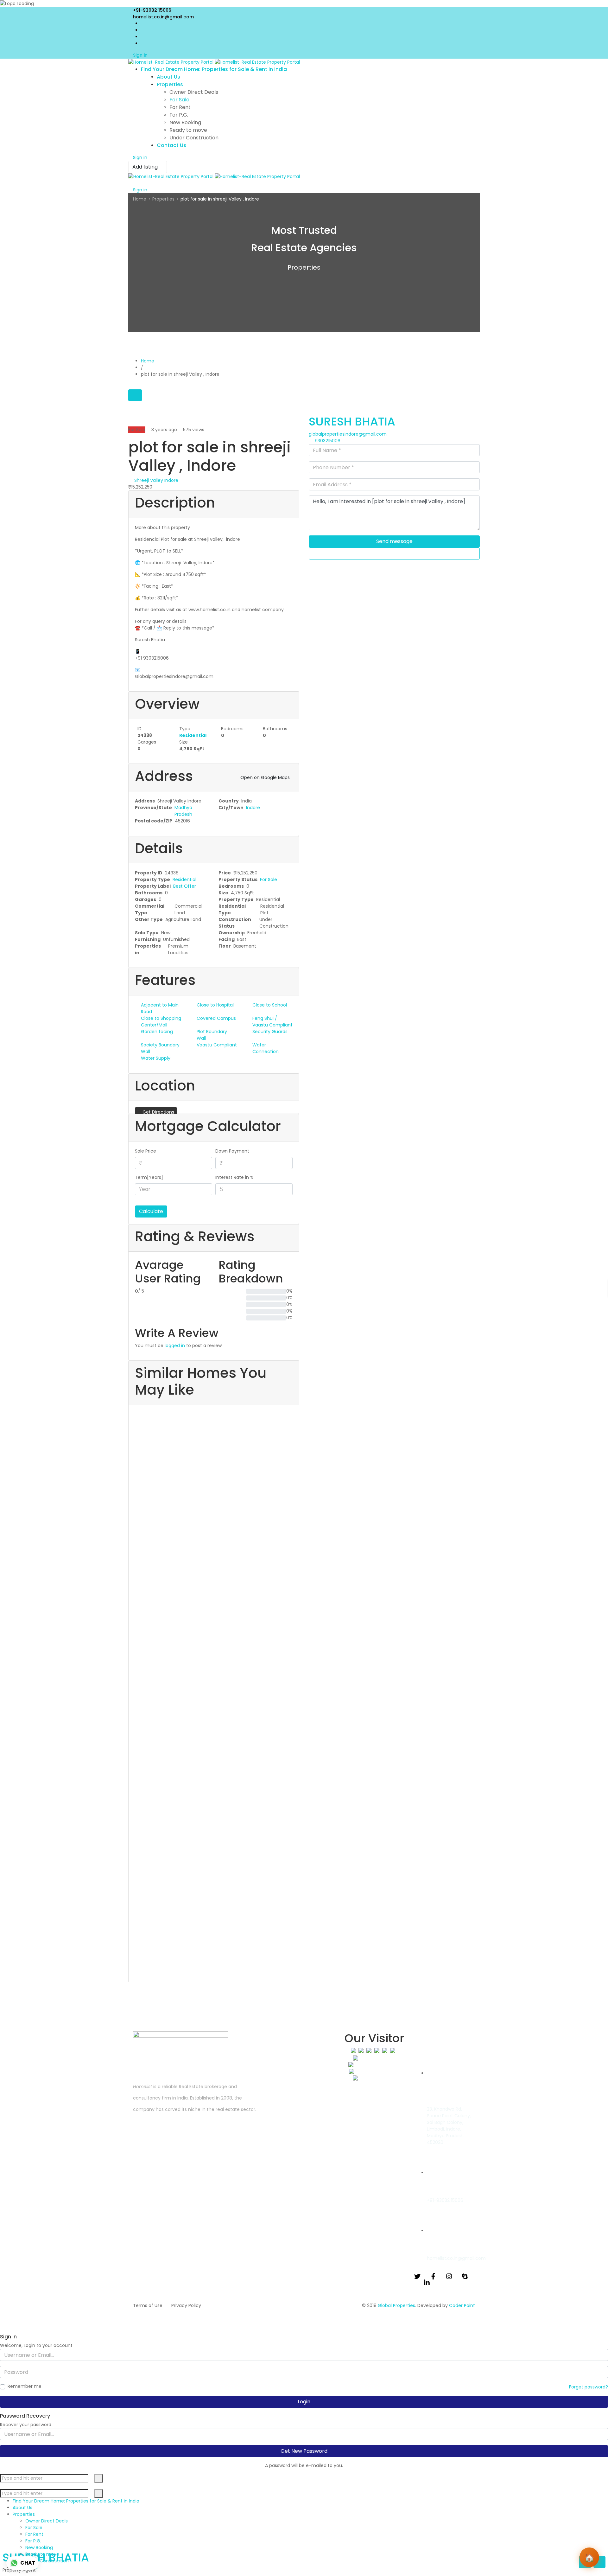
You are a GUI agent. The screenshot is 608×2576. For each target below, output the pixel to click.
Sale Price (146, 1151)
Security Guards (270, 1032)
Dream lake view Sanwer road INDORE (171, 1553)
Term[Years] (149, 1177)
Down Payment (232, 1151)
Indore (253, 808)
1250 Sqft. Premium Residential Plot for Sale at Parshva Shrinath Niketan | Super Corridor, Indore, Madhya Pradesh (206, 1636)
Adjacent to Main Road (160, 1008)
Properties (163, 199)
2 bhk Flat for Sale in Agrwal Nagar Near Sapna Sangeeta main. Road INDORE (212, 1833)
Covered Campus (216, 1018)
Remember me (25, 2386)
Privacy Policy (186, 2305)
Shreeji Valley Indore (156, 480)
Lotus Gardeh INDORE (153, 1764)
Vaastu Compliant (217, 1045)
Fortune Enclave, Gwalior (157, 1471)
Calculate (151, 1211)
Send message (394, 541)
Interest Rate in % (234, 1177)
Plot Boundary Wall (212, 1035)
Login (304, 2402)
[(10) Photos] (132, 1591)
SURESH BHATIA (352, 422)
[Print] (140, 418)
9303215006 (328, 441)
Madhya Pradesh (183, 811)
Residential (193, 735)
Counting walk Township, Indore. (165, 1940)
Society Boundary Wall (160, 1048)
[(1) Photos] (132, 1510)
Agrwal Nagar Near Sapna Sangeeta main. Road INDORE (191, 1859)
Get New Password (304, 2451)
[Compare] (133, 418)
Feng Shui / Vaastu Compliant (272, 1022)
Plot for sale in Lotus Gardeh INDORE (209, 1744)
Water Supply (156, 1058)
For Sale (269, 879)
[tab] (135, 395)
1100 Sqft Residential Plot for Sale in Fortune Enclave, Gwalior (208, 1445)
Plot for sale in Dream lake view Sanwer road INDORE (205, 1533)
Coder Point (462, 2305)
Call (397, 553)
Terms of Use (148, 2305)
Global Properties (396, 2305)
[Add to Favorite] (130, 418)
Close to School (270, 1005)
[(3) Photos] (132, 1415)
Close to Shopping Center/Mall (161, 1022)
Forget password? (589, 2387)
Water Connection (266, 1048)
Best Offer (185, 886)
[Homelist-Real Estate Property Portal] (214, 62)
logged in (175, 1346)
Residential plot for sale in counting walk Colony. (204, 1921)
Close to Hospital (215, 1005)
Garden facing (157, 1032)
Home (140, 199)
